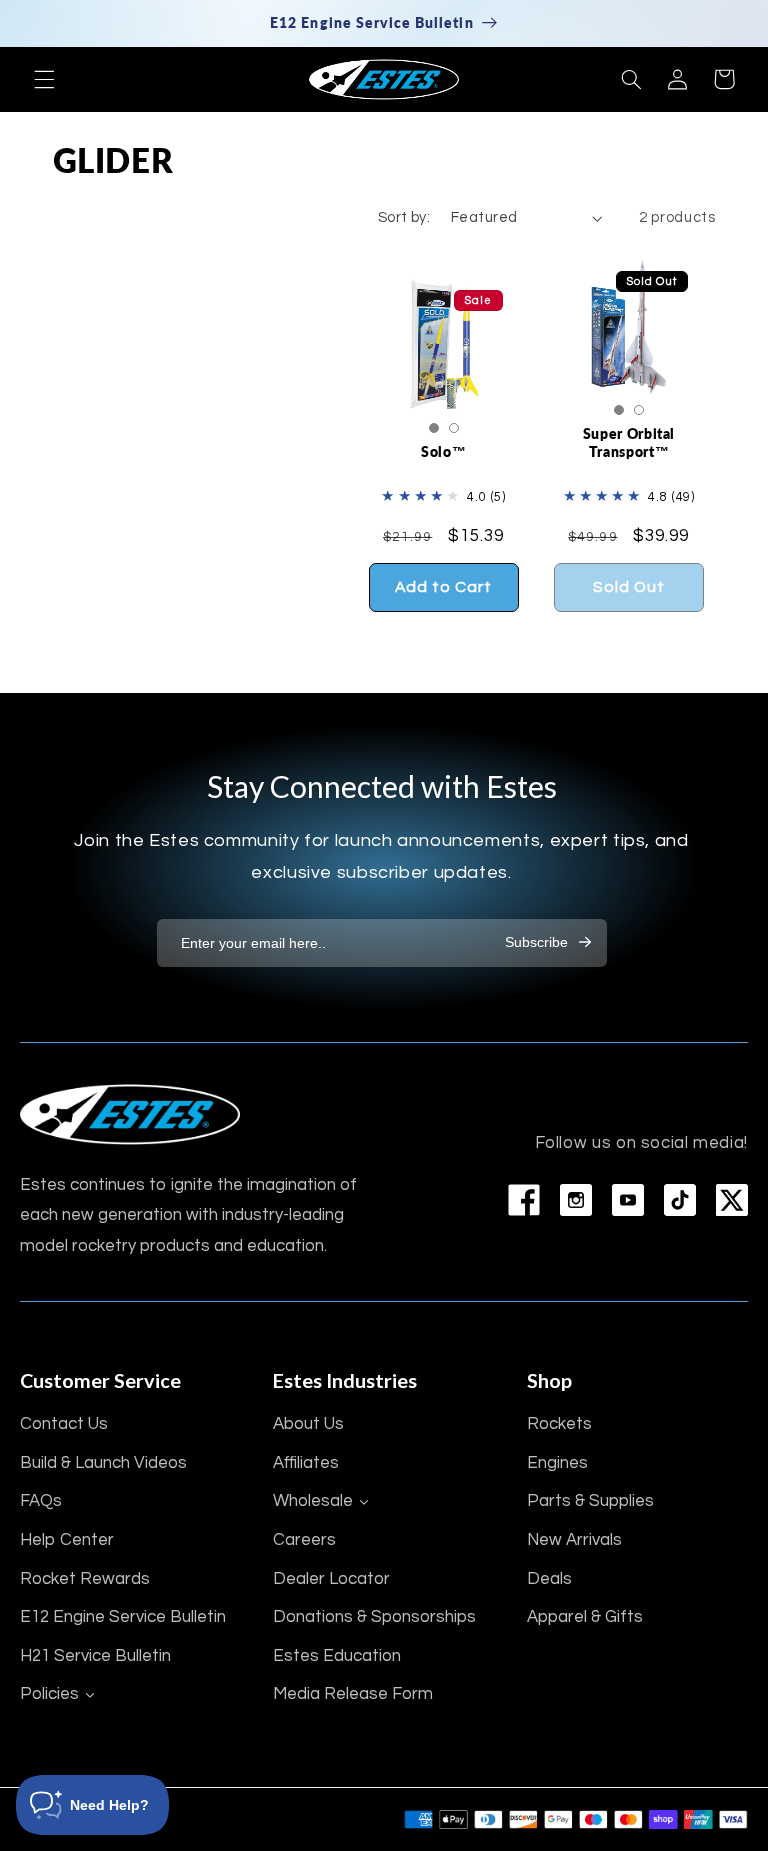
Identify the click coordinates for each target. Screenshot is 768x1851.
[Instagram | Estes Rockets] (576, 1200)
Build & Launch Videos (103, 1463)
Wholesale (313, 1501)
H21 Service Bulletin (95, 1656)
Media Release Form (353, 1694)
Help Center (67, 1540)
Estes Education (337, 1656)
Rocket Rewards (85, 1579)
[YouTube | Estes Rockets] (628, 1200)
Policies (49, 1694)
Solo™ (443, 451)
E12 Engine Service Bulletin (123, 1617)
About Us (308, 1424)
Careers (304, 1540)
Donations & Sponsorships (374, 1617)
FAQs (41, 1501)
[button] (44, 79)
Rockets (559, 1424)
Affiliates (306, 1463)
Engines (557, 1463)
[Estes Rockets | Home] (130, 1114)
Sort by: (404, 217)
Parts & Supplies (590, 1501)
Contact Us (64, 1424)
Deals (549, 1579)
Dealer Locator (331, 1579)
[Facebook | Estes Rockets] (524, 1200)
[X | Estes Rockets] (732, 1200)
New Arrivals (574, 1540)
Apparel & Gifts (585, 1617)
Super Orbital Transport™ (629, 442)
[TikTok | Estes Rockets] (680, 1200)
